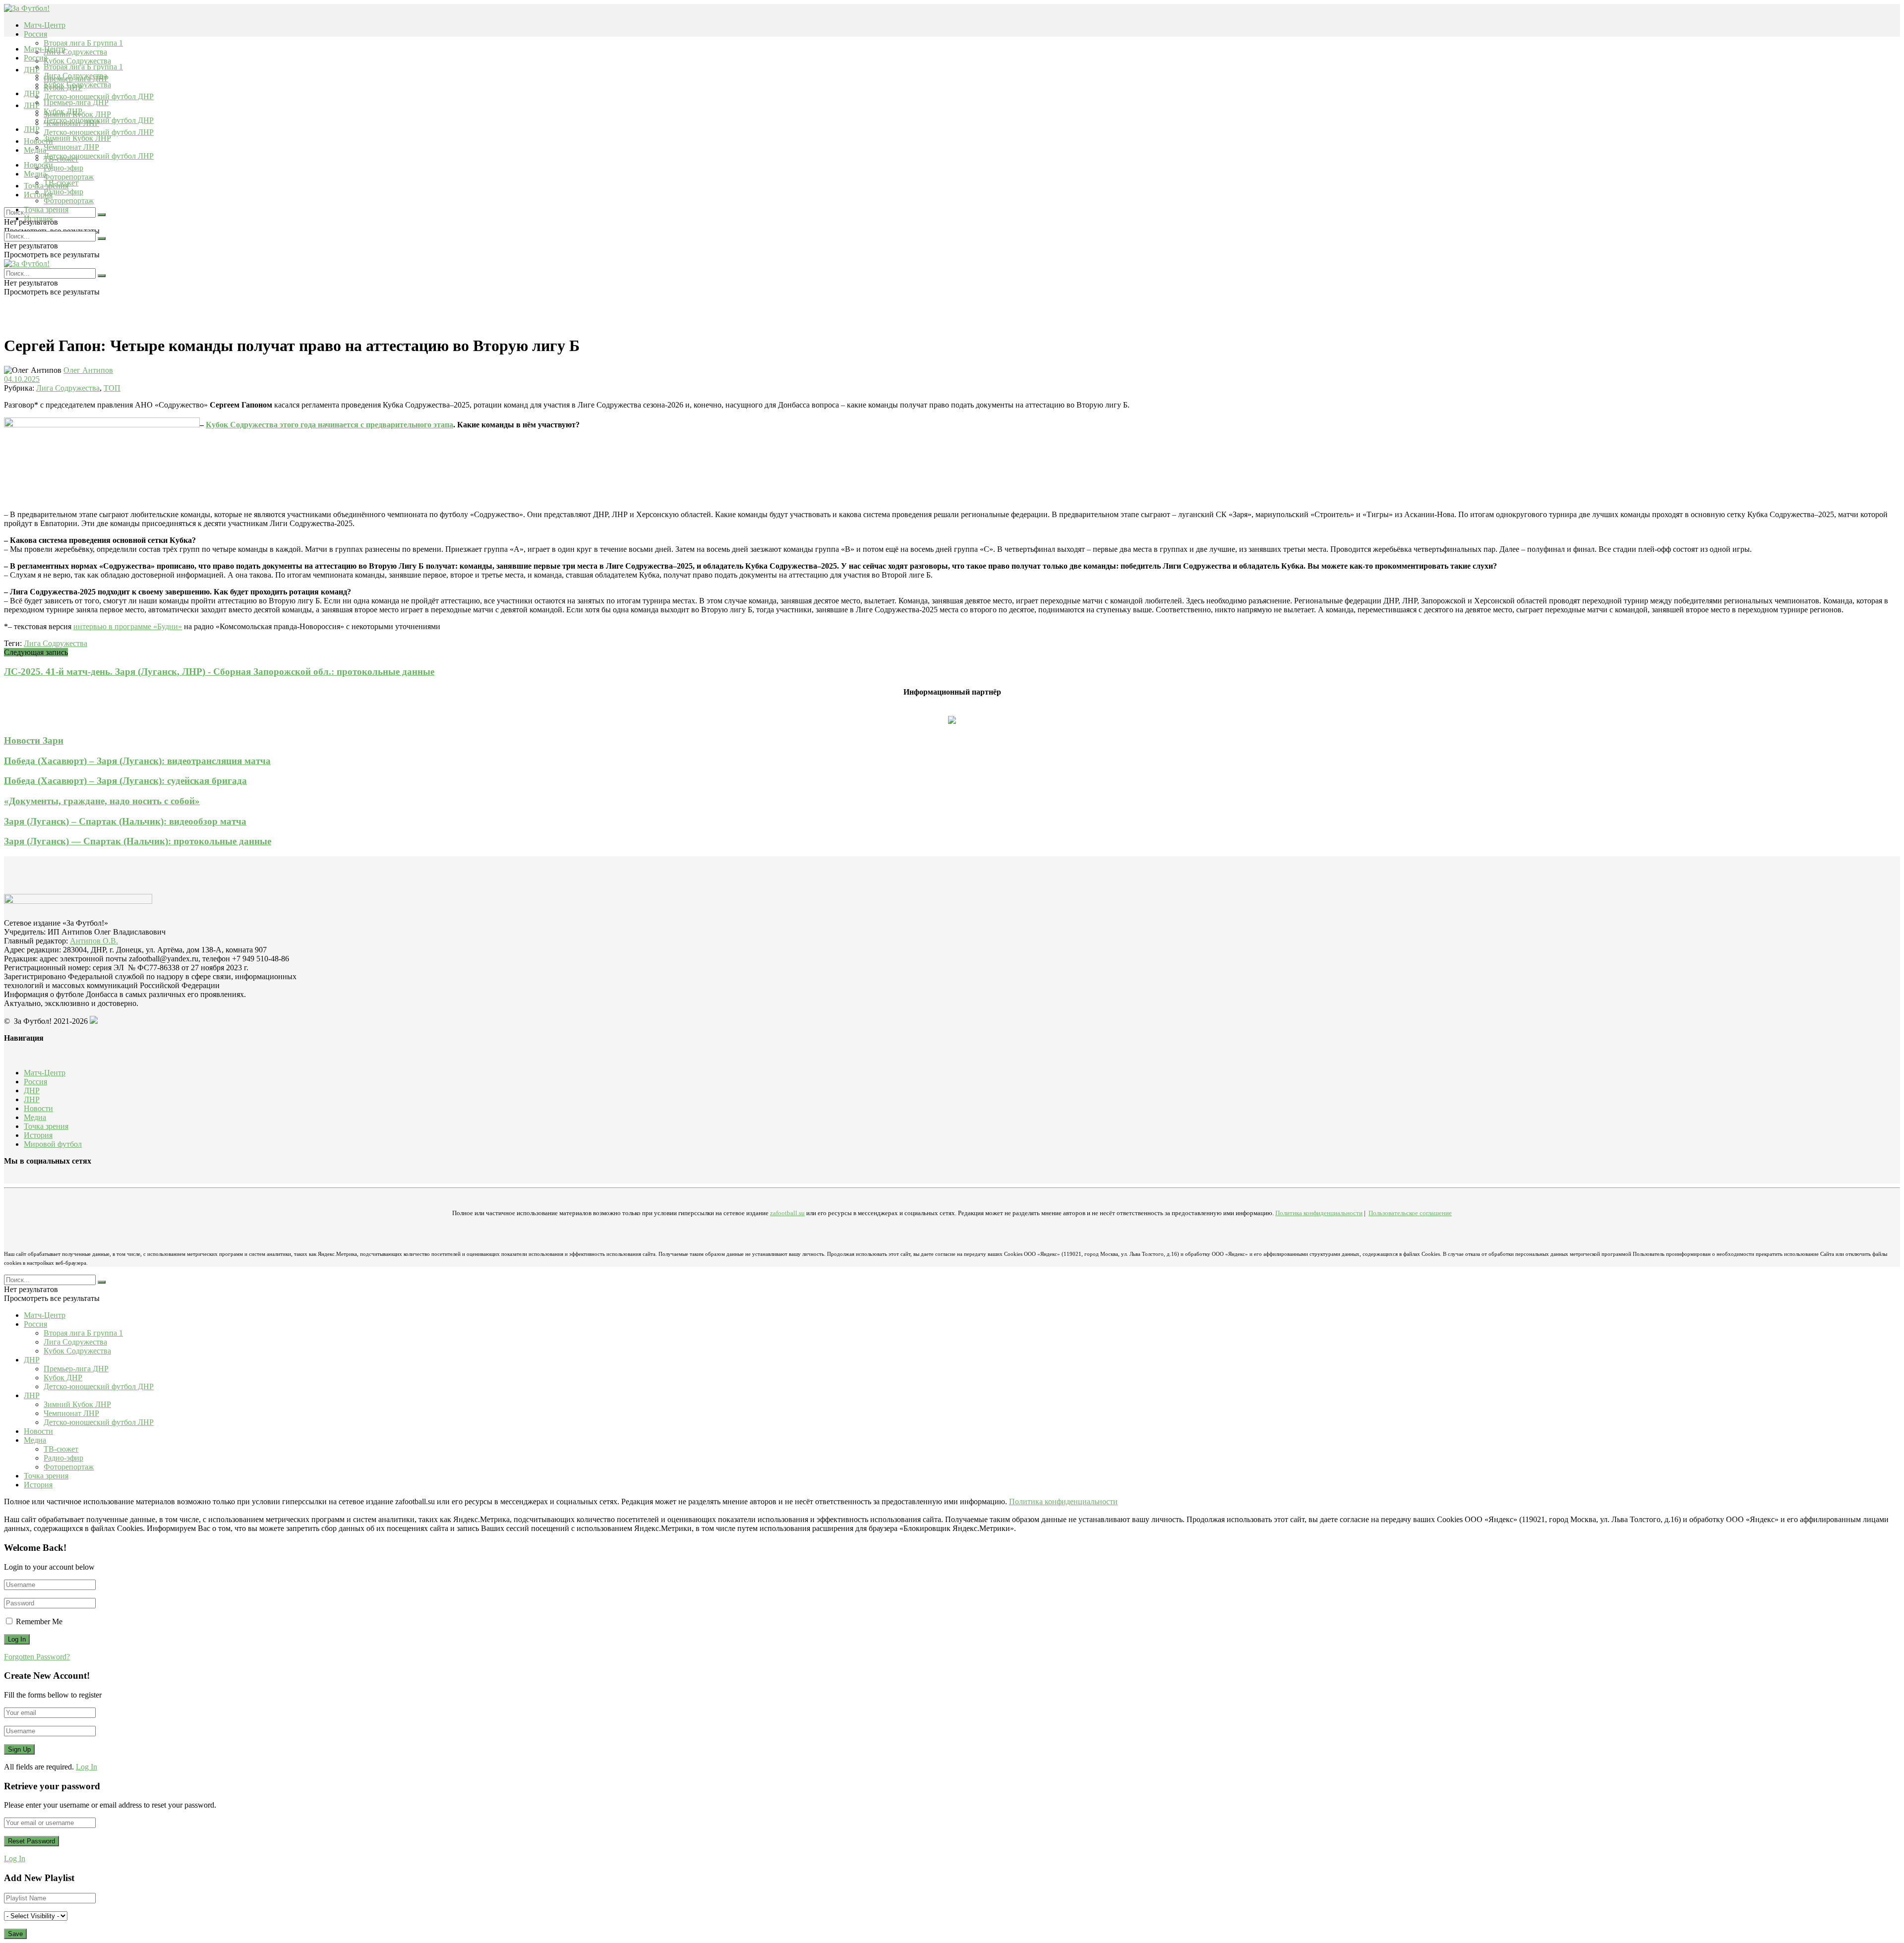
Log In (87, 1767)
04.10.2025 (22, 379)
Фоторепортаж (69, 177)
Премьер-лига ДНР (76, 102)
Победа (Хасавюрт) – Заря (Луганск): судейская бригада (125, 781)
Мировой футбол (53, 1144)
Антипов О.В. (94, 941)
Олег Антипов (88, 370)
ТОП (112, 388)
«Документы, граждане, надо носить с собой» (102, 801)
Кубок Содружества (77, 61)
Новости (38, 165)
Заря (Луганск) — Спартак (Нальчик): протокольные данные (138, 841)
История (38, 218)
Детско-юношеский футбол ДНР (99, 96)
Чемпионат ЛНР (71, 147)
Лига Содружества (75, 52)
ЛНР (32, 105)
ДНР (32, 70)
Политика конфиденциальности (1319, 1213)
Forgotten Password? (37, 1657)
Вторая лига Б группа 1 (83, 43)
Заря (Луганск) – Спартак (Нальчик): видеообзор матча (125, 821)
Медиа (35, 174)
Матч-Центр (45, 25)
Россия (35, 34)
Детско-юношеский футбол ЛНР (99, 132)
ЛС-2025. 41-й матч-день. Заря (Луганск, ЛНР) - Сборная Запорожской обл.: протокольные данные (219, 672)
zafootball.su (787, 1213)
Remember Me (39, 1621)
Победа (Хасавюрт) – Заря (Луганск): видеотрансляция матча (137, 761)
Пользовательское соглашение (1410, 1213)
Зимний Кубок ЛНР (77, 138)
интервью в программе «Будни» (128, 626)
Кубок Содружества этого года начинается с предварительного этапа (329, 425)
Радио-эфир (63, 168)
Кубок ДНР (63, 111)
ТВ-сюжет (61, 183)
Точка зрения (46, 209)
